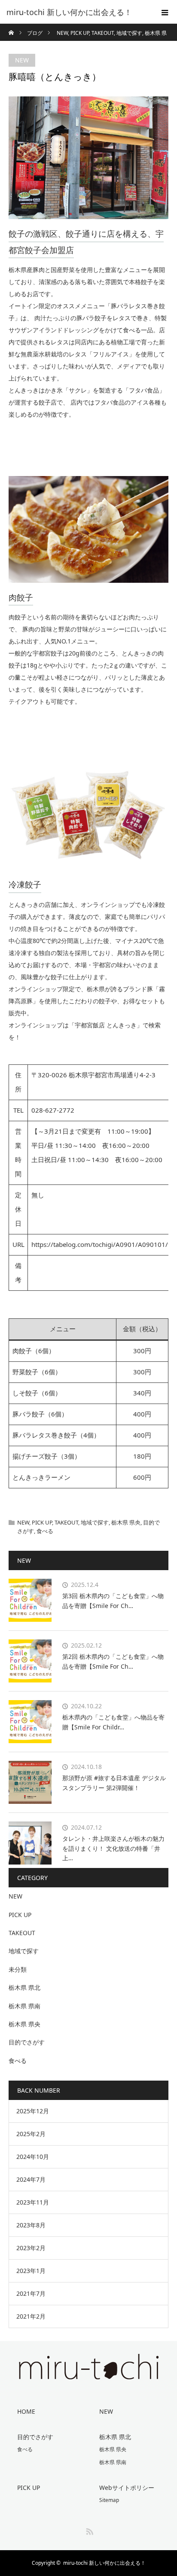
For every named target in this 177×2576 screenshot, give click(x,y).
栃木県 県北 (24, 1987)
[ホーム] (11, 27)
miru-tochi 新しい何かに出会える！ (104, 2563)
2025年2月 (31, 2134)
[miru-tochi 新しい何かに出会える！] (76, 12)
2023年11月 (33, 2202)
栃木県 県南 (24, 2006)
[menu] (165, 12)
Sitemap (109, 2500)
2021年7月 (31, 2293)
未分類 (18, 1969)
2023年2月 (31, 2248)
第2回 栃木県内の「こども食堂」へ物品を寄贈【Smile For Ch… (113, 1661)
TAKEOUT (66, 1522)
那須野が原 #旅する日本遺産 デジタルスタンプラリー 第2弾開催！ (114, 1783)
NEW (22, 60)
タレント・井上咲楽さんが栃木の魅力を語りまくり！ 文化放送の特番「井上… (113, 1848)
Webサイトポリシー (127, 2488)
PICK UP (42, 1522)
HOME (26, 2411)
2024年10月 (33, 2157)
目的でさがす (27, 2042)
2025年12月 (33, 2111)
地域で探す (95, 1522)
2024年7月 (31, 2179)
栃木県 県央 (126, 1522)
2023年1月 (31, 2271)
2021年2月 (31, 2316)
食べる (45, 1531)
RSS (88, 2530)
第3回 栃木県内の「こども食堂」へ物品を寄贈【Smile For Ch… (113, 1600)
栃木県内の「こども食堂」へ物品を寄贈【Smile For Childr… (113, 1722)
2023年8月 (31, 2225)
